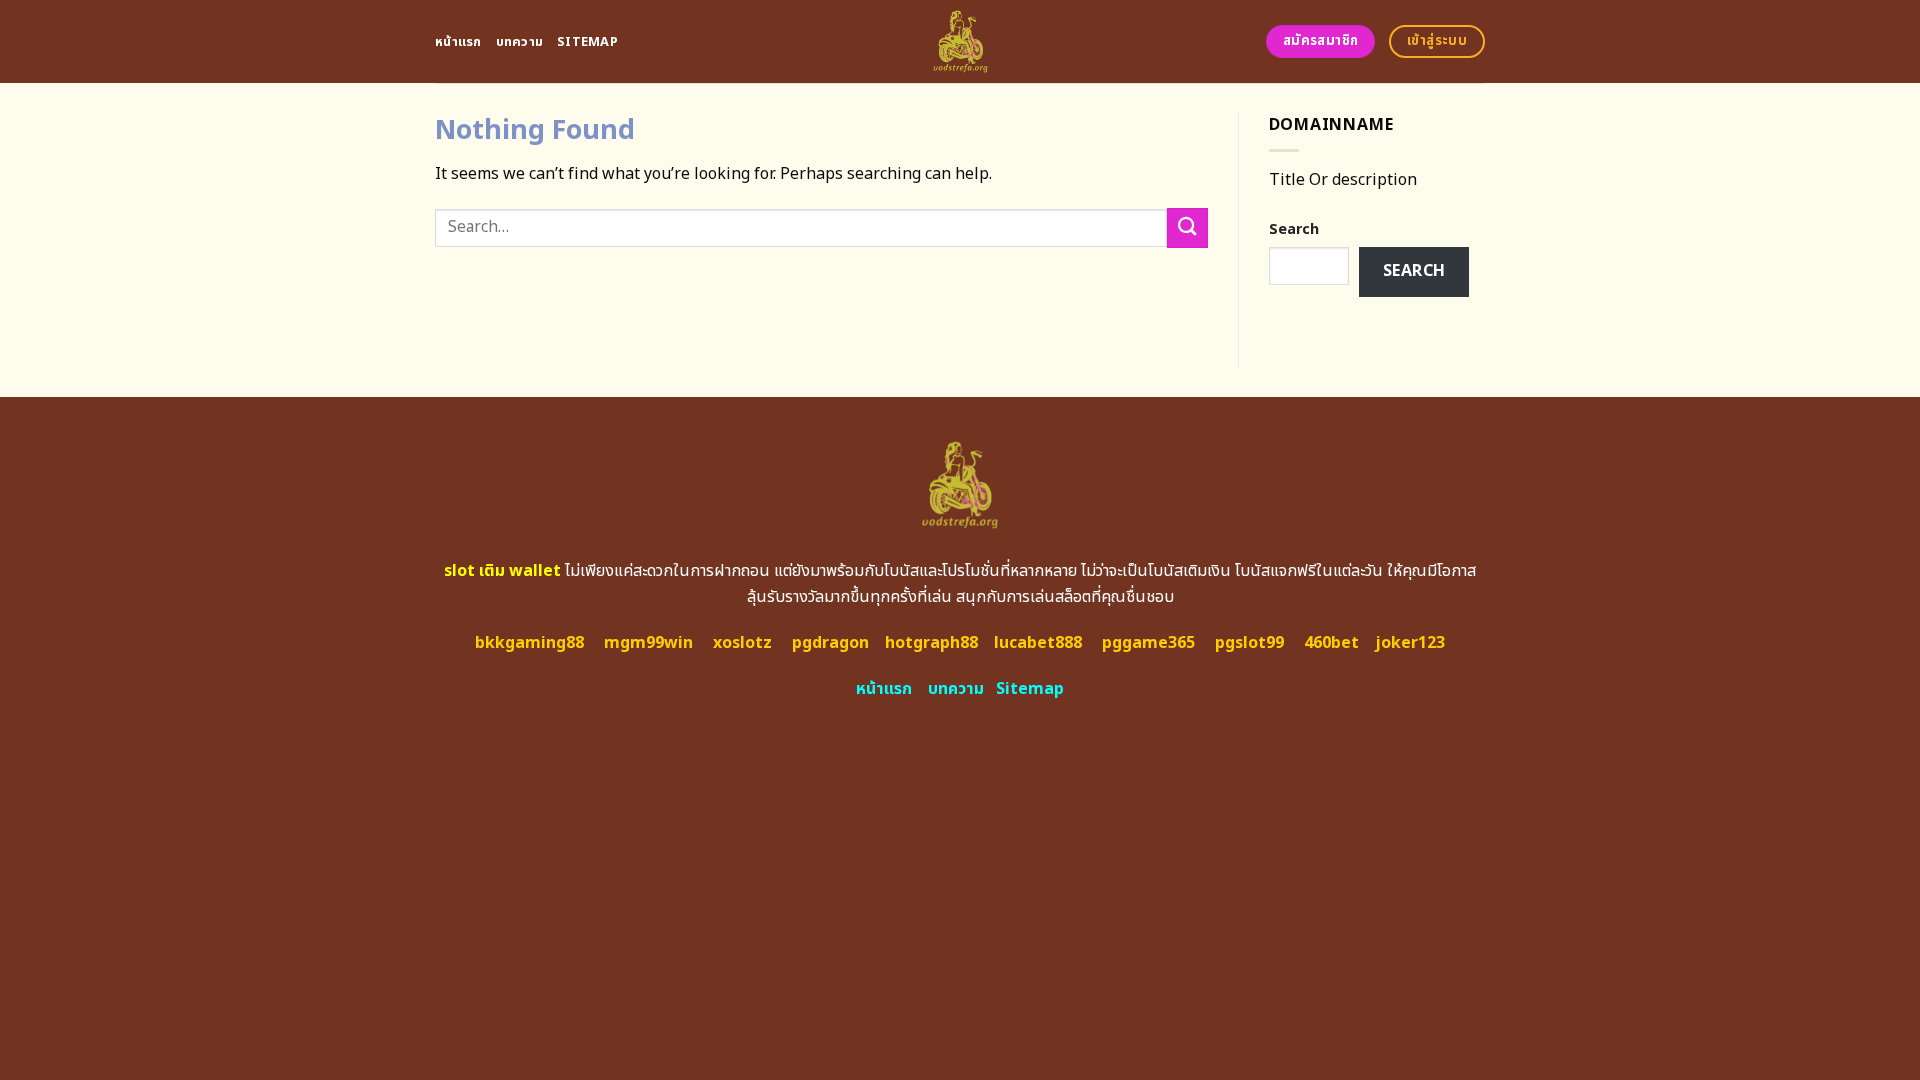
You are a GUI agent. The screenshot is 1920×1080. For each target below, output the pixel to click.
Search (1294, 229)
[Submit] (1187, 227)
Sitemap (587, 42)
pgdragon (830, 643)
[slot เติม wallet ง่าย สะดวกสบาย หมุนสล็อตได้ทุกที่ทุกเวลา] (960, 41)
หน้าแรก (458, 42)
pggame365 (1148, 643)
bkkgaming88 (529, 643)
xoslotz (742, 643)
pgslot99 (1249, 643)
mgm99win (648, 643)
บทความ (520, 42)
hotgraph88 (931, 643)
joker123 (1410, 643)
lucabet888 (1038, 643)
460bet (1331, 643)
